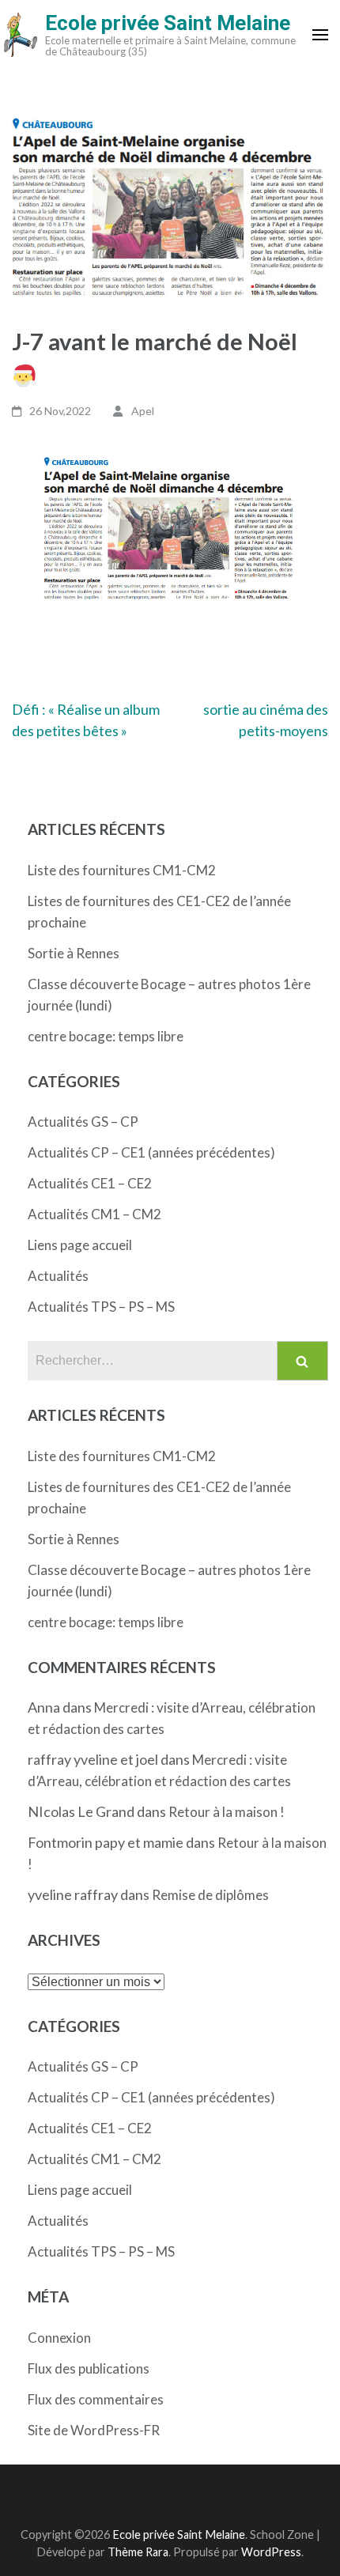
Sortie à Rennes (74, 953)
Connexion (59, 2338)
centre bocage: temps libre (106, 1036)
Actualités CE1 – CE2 (90, 1183)
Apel (143, 411)
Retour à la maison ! (227, 1812)
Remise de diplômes (210, 1895)
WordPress (271, 2552)
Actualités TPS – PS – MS (101, 1307)
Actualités (58, 1276)
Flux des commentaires (96, 2399)
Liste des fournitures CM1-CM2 (122, 870)
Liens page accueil (80, 1245)
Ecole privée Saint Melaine (168, 23)
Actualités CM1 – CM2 (94, 1214)
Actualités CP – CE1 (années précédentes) (151, 1152)
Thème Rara (138, 2552)
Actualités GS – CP (83, 1122)
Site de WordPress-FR (94, 2430)
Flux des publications (89, 2368)
